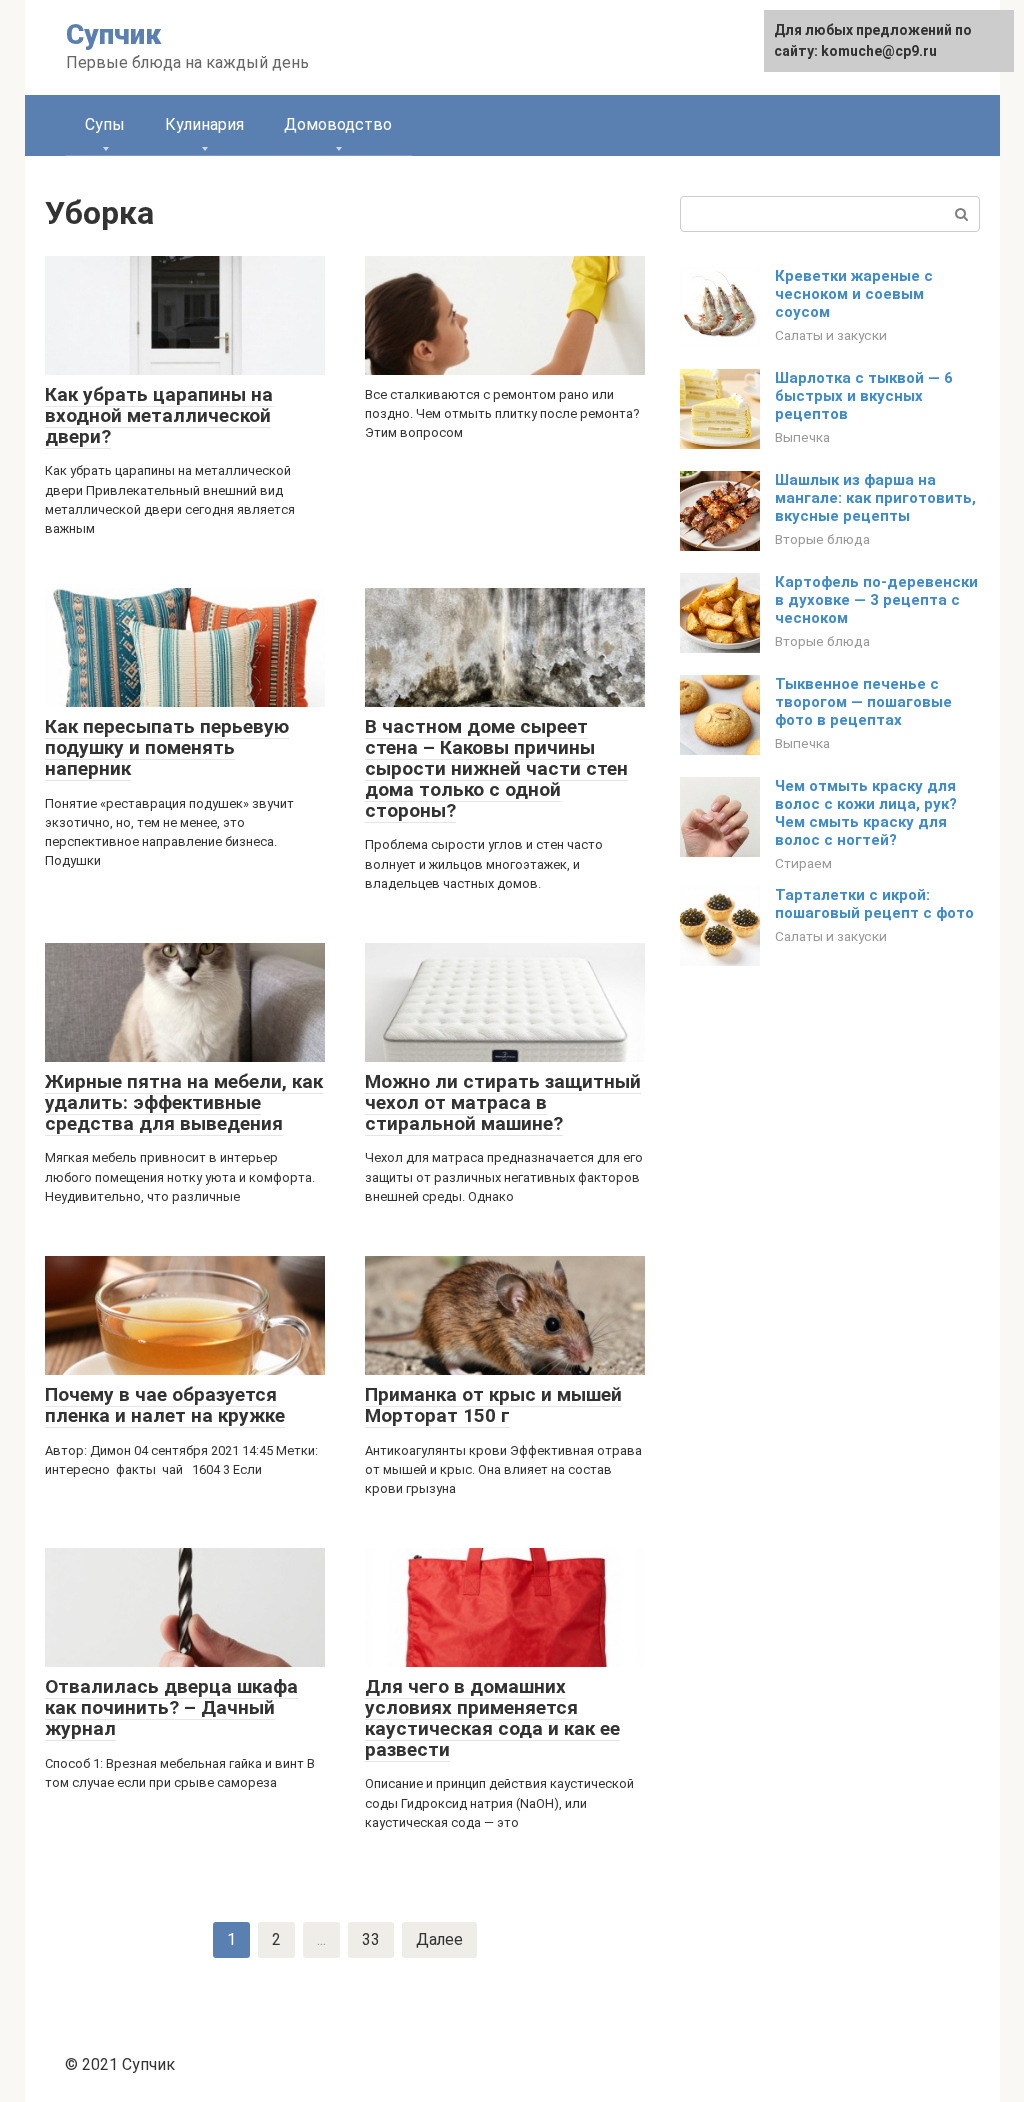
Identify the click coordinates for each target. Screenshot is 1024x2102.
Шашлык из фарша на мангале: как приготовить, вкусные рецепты (875, 498)
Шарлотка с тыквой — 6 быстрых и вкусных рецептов (864, 396)
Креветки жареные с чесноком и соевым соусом (854, 294)
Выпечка (802, 437)
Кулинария (204, 124)
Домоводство (338, 124)
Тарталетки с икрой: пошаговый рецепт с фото (874, 904)
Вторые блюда (822, 539)
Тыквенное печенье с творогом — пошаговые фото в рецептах (863, 702)
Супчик (113, 34)
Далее (439, 1939)
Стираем (803, 863)
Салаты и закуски (831, 335)
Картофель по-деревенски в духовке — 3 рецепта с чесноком (876, 600)
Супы (105, 124)
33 (371, 1939)
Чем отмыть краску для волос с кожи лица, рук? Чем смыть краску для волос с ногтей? (866, 813)
